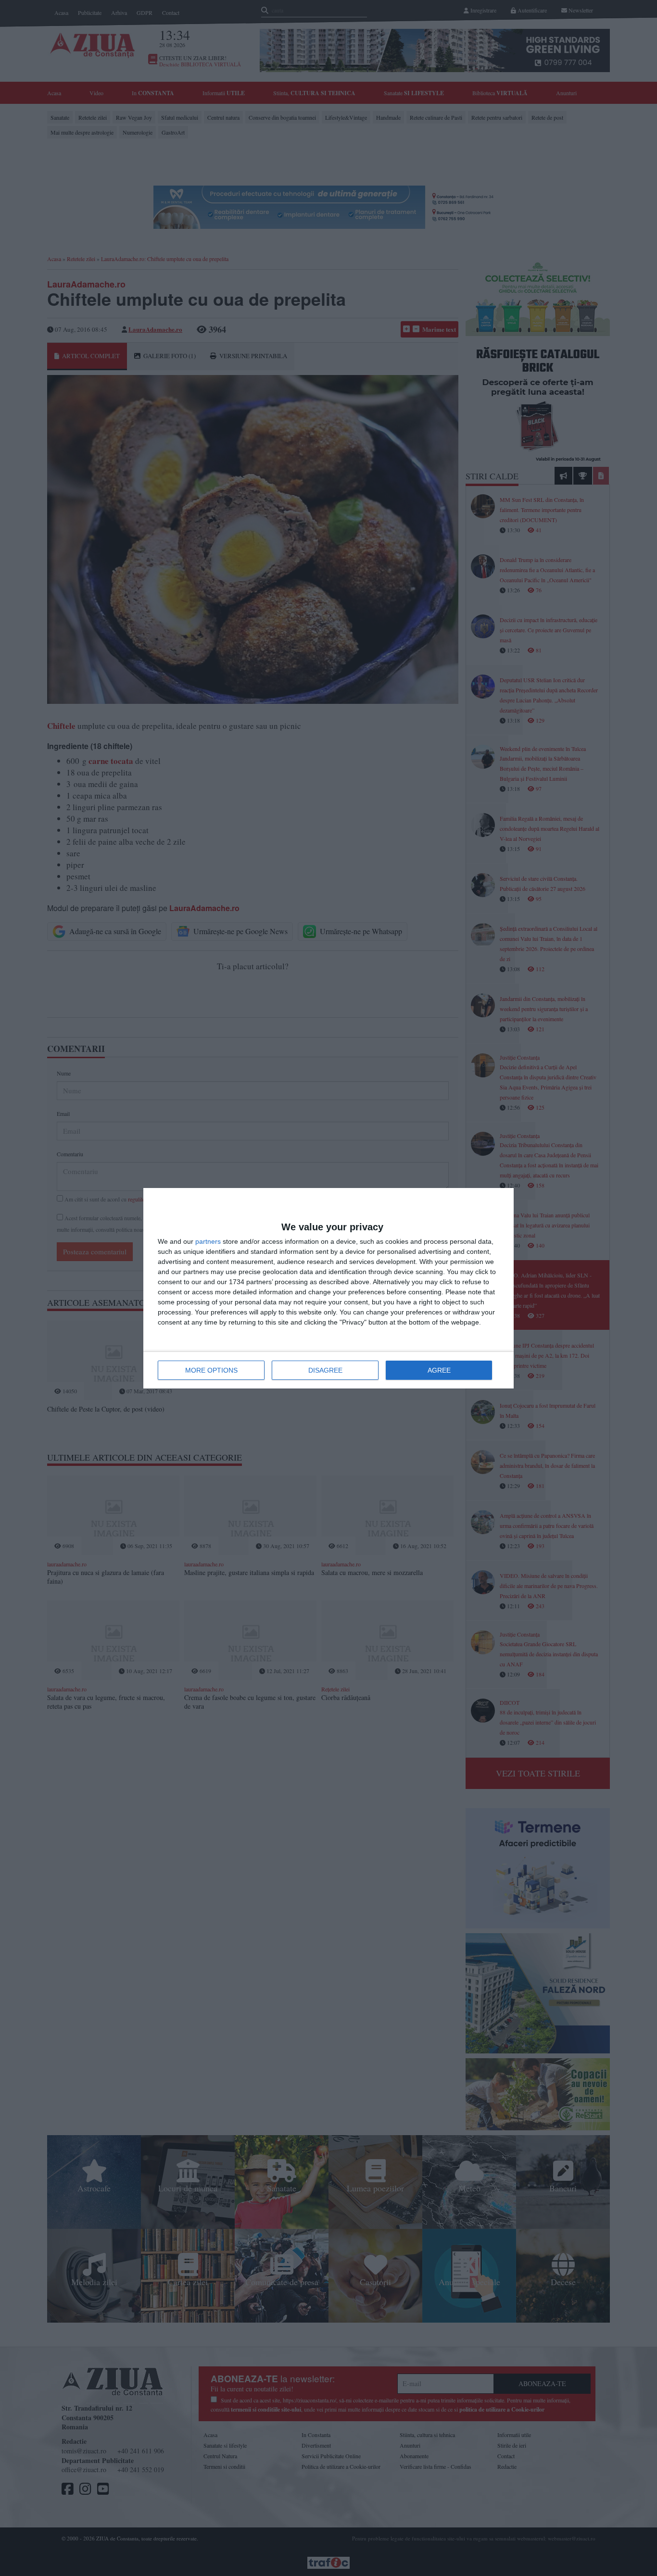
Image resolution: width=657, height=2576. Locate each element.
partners (208, 1241)
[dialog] (328, 1288)
